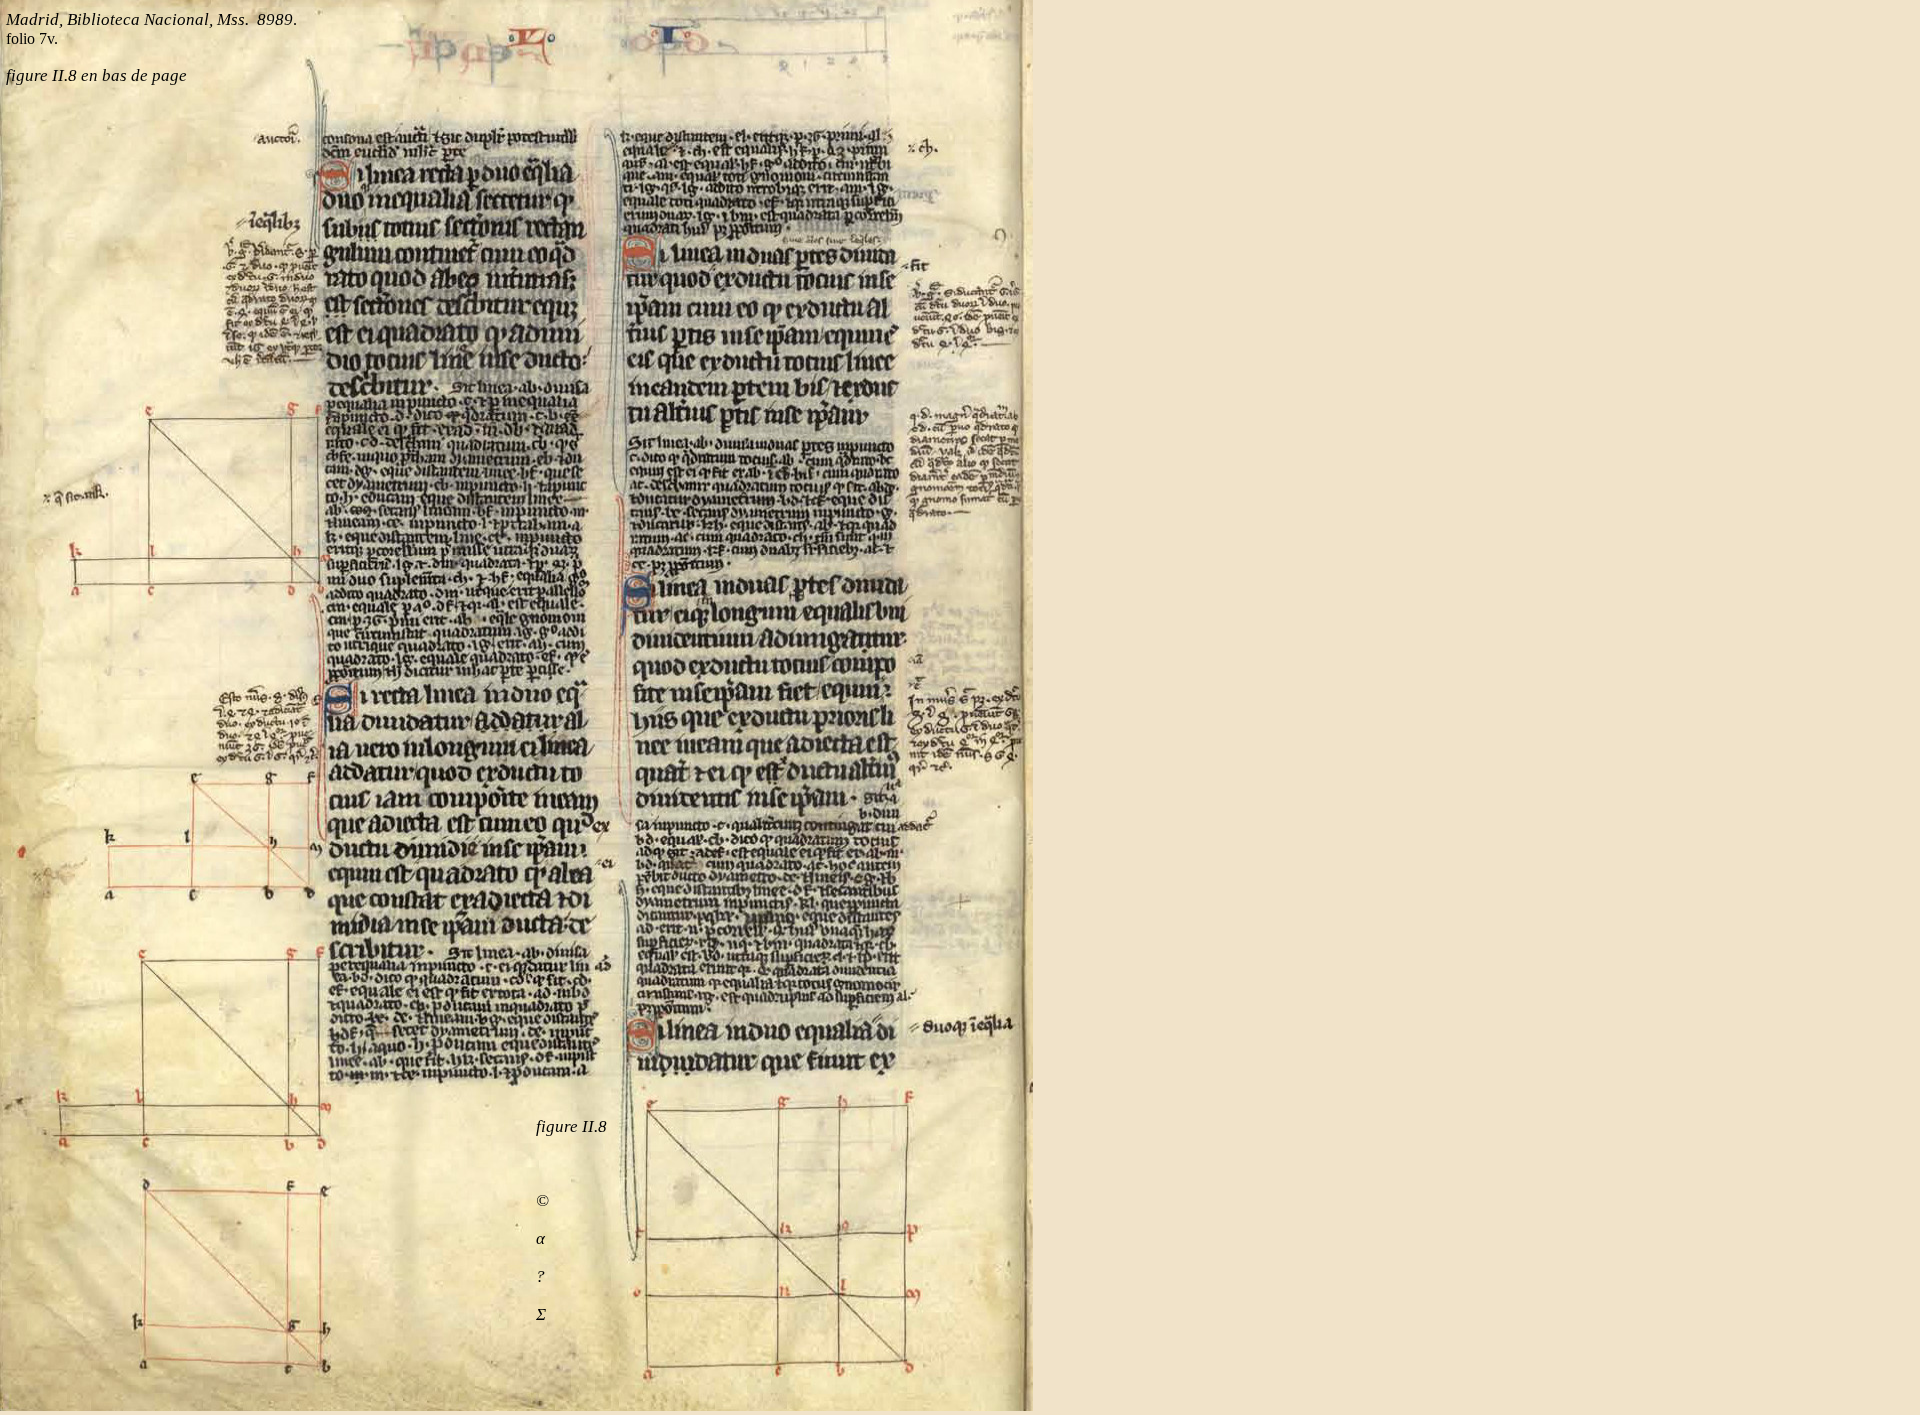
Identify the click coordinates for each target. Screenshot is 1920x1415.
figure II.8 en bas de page (96, 75)
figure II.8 (571, 1126)
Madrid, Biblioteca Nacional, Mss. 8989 (149, 19)
